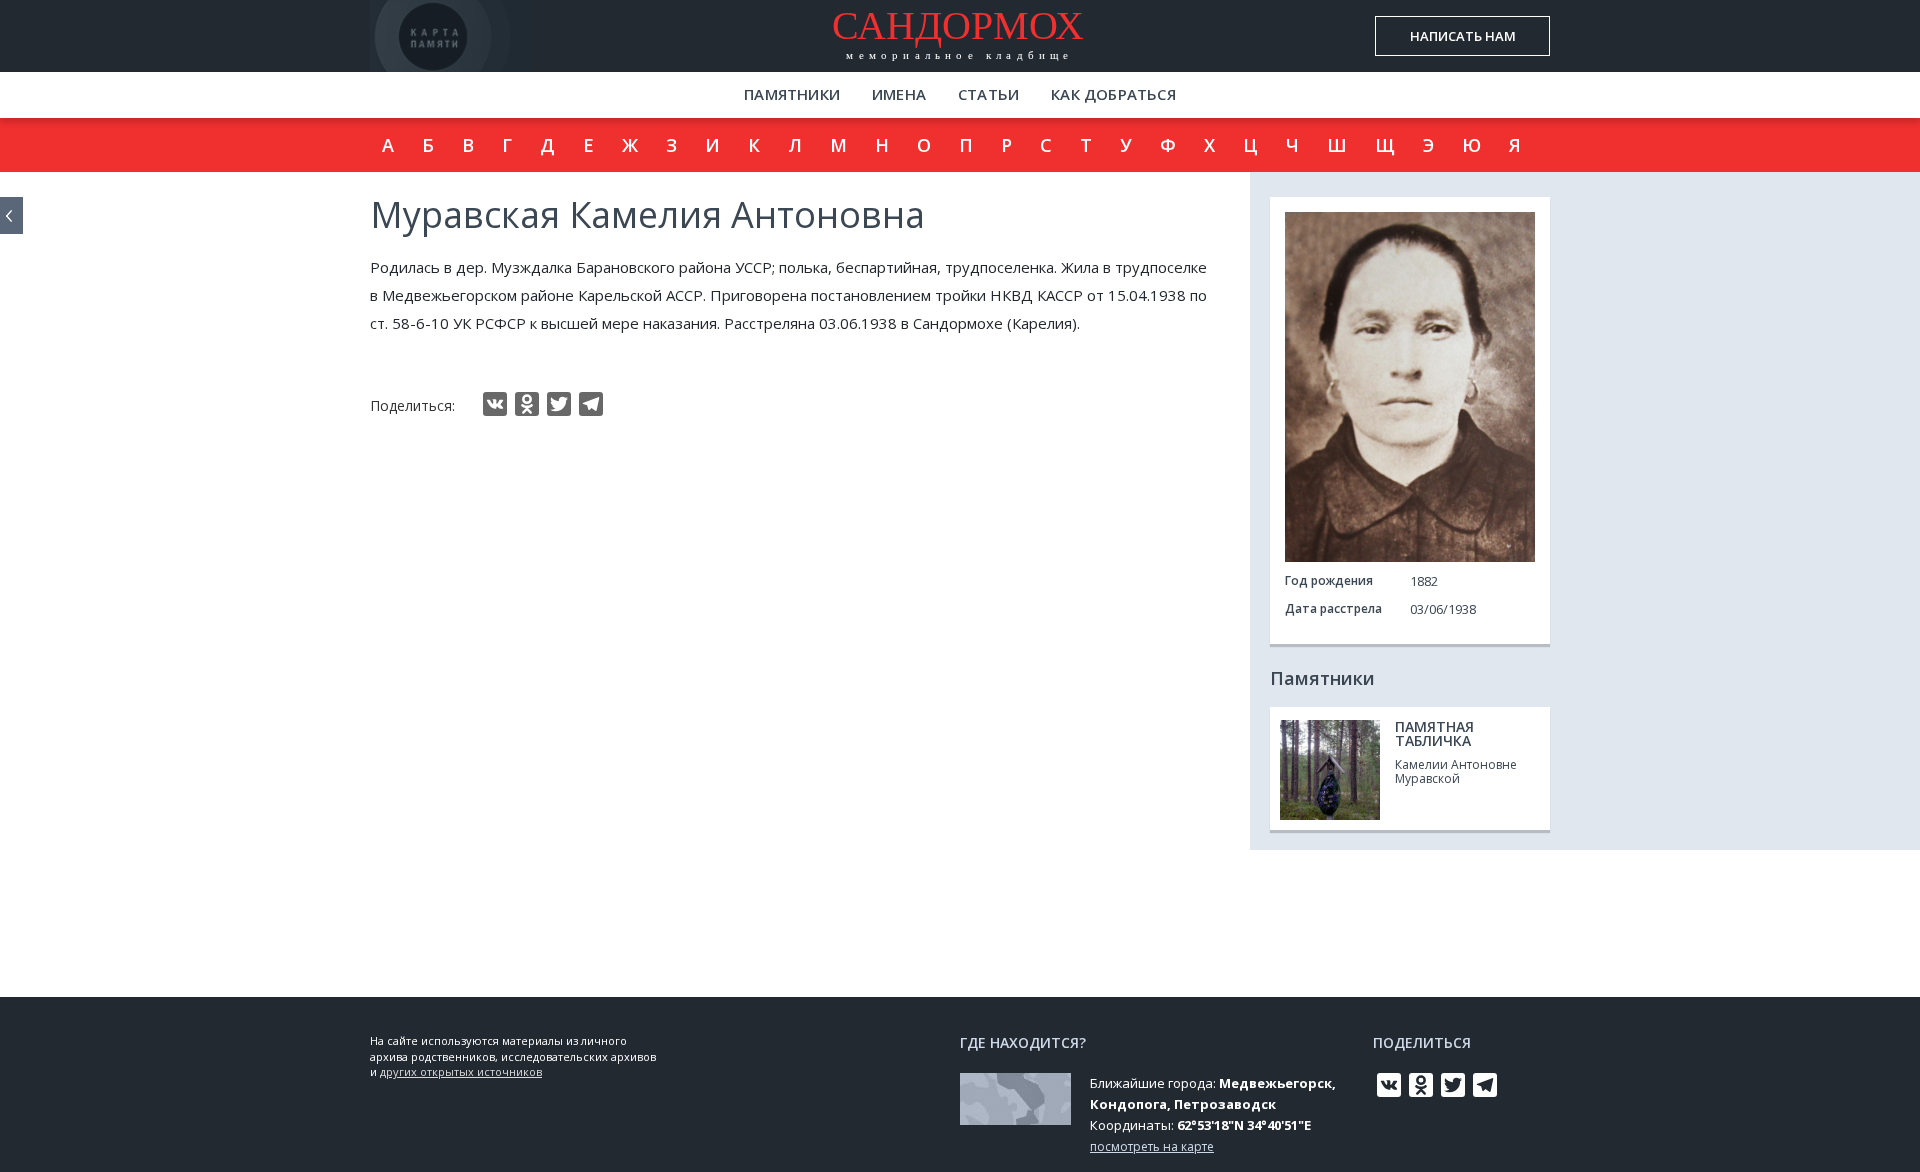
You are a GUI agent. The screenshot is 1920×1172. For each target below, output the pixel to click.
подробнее (489, 54)
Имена (899, 94)
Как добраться (1113, 94)
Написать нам (1463, 36)
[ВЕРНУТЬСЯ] (11, 215)
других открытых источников (461, 1071)
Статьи (988, 94)
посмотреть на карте (1152, 1146)
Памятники (792, 94)
